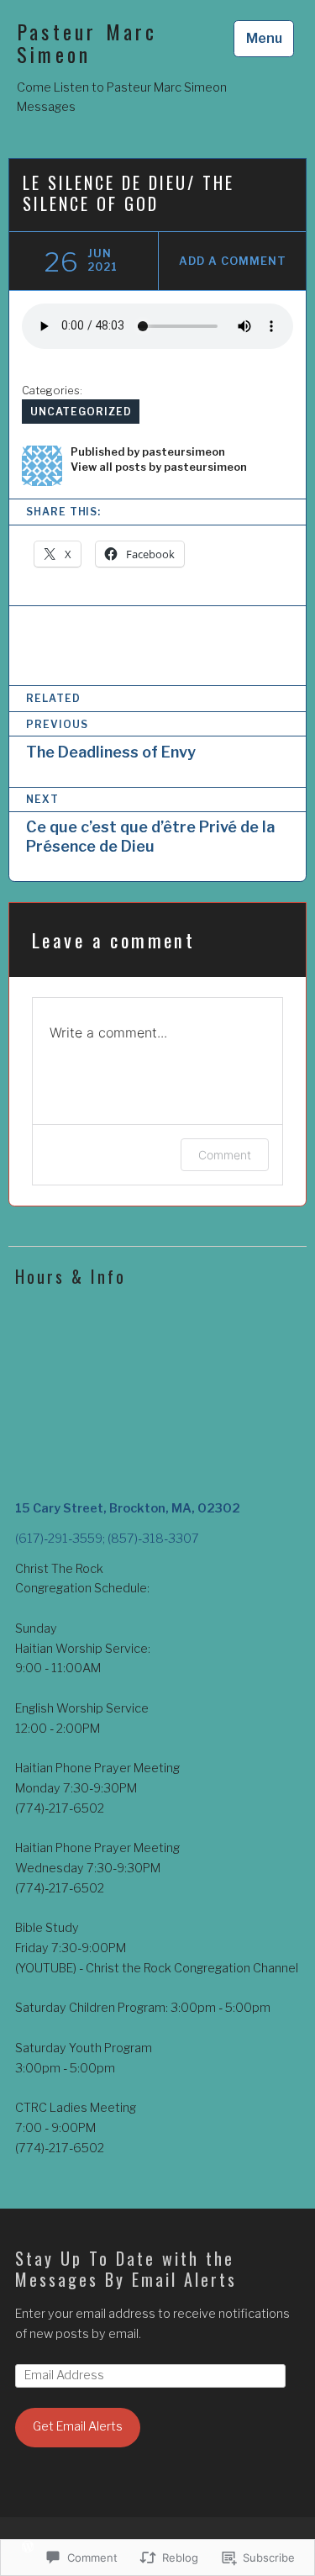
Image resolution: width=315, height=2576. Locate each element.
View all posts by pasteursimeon (159, 467)
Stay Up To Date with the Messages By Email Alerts (126, 2269)
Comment (225, 1155)
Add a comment (232, 261)
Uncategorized (81, 412)
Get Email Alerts (78, 2426)
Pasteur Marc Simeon (87, 43)
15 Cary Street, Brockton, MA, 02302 (128, 1508)
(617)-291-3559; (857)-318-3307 (107, 1539)
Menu (264, 38)
